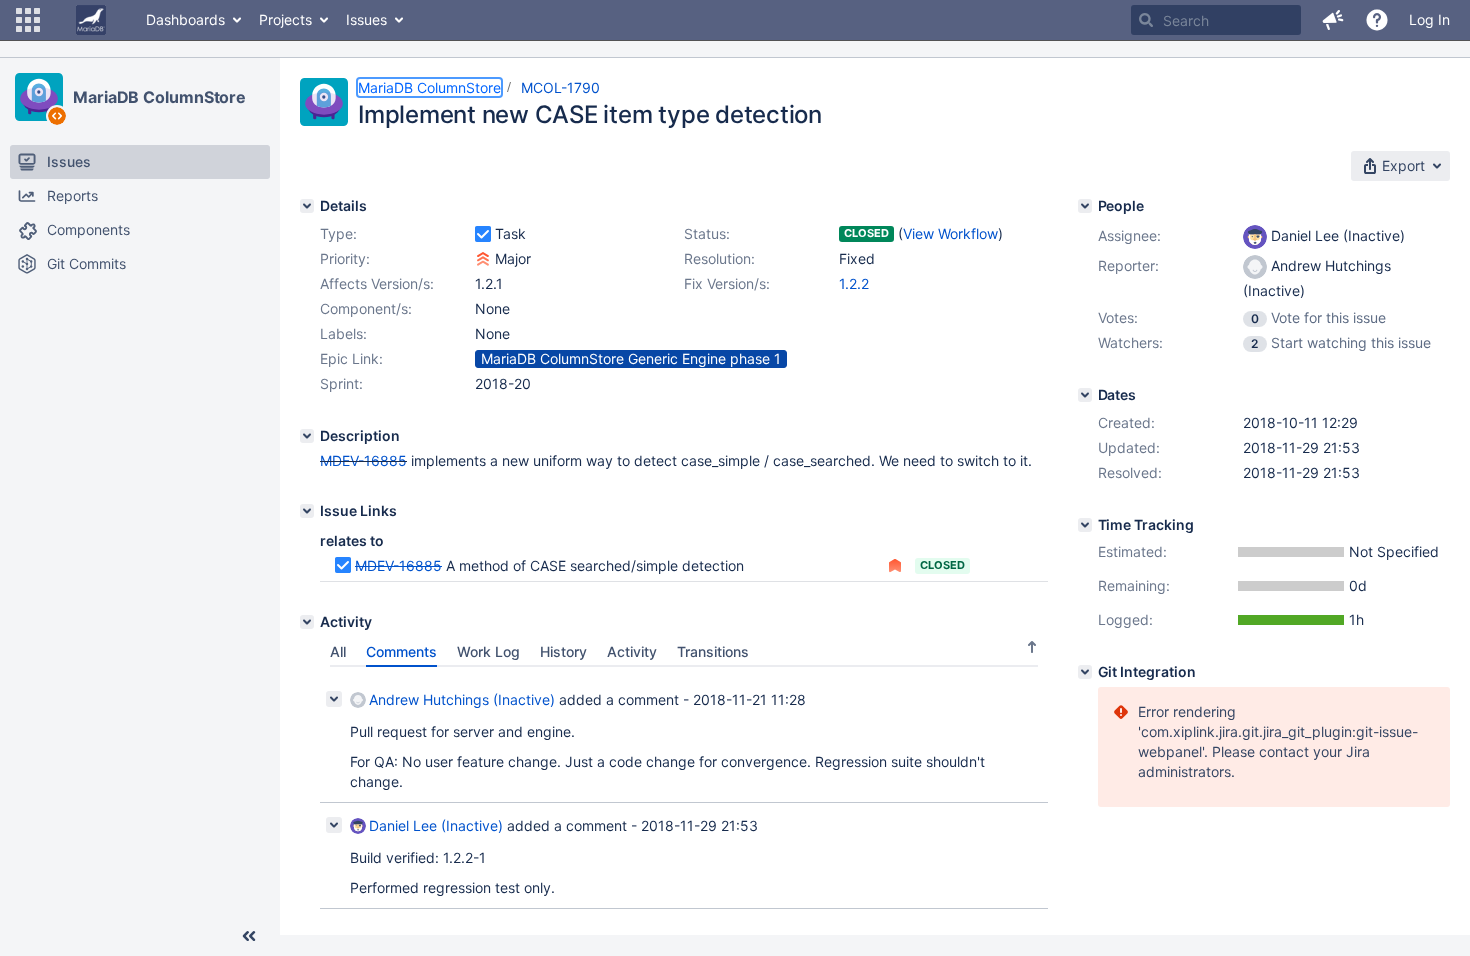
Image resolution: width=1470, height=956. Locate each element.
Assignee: (1129, 235)
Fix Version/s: (727, 283)
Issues (366, 19)
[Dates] (1085, 395)
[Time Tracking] (1085, 525)
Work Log (488, 651)
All (338, 651)
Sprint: (341, 383)
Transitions (713, 651)
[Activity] (307, 622)
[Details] (307, 206)
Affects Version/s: (377, 283)
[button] (28, 20)
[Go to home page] (91, 20)
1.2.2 (854, 283)
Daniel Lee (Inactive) (436, 825)
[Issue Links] (307, 511)
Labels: (343, 333)
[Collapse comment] (334, 699)
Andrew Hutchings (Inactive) (462, 699)
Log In (1429, 19)
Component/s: (366, 308)
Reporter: (1128, 265)
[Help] (1377, 20)
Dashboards (185, 19)
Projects (285, 19)
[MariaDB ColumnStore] (39, 97)
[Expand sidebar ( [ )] (249, 936)
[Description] (307, 436)
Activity (632, 651)
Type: (338, 233)
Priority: (345, 258)
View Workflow (950, 233)
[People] (1085, 206)
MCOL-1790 (560, 87)
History (563, 651)
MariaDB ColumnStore (159, 97)
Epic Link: (351, 358)
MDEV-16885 (363, 460)
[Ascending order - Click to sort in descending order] (1032, 647)
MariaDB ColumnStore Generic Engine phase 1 (631, 358)
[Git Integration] (1085, 672)
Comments (401, 651)
